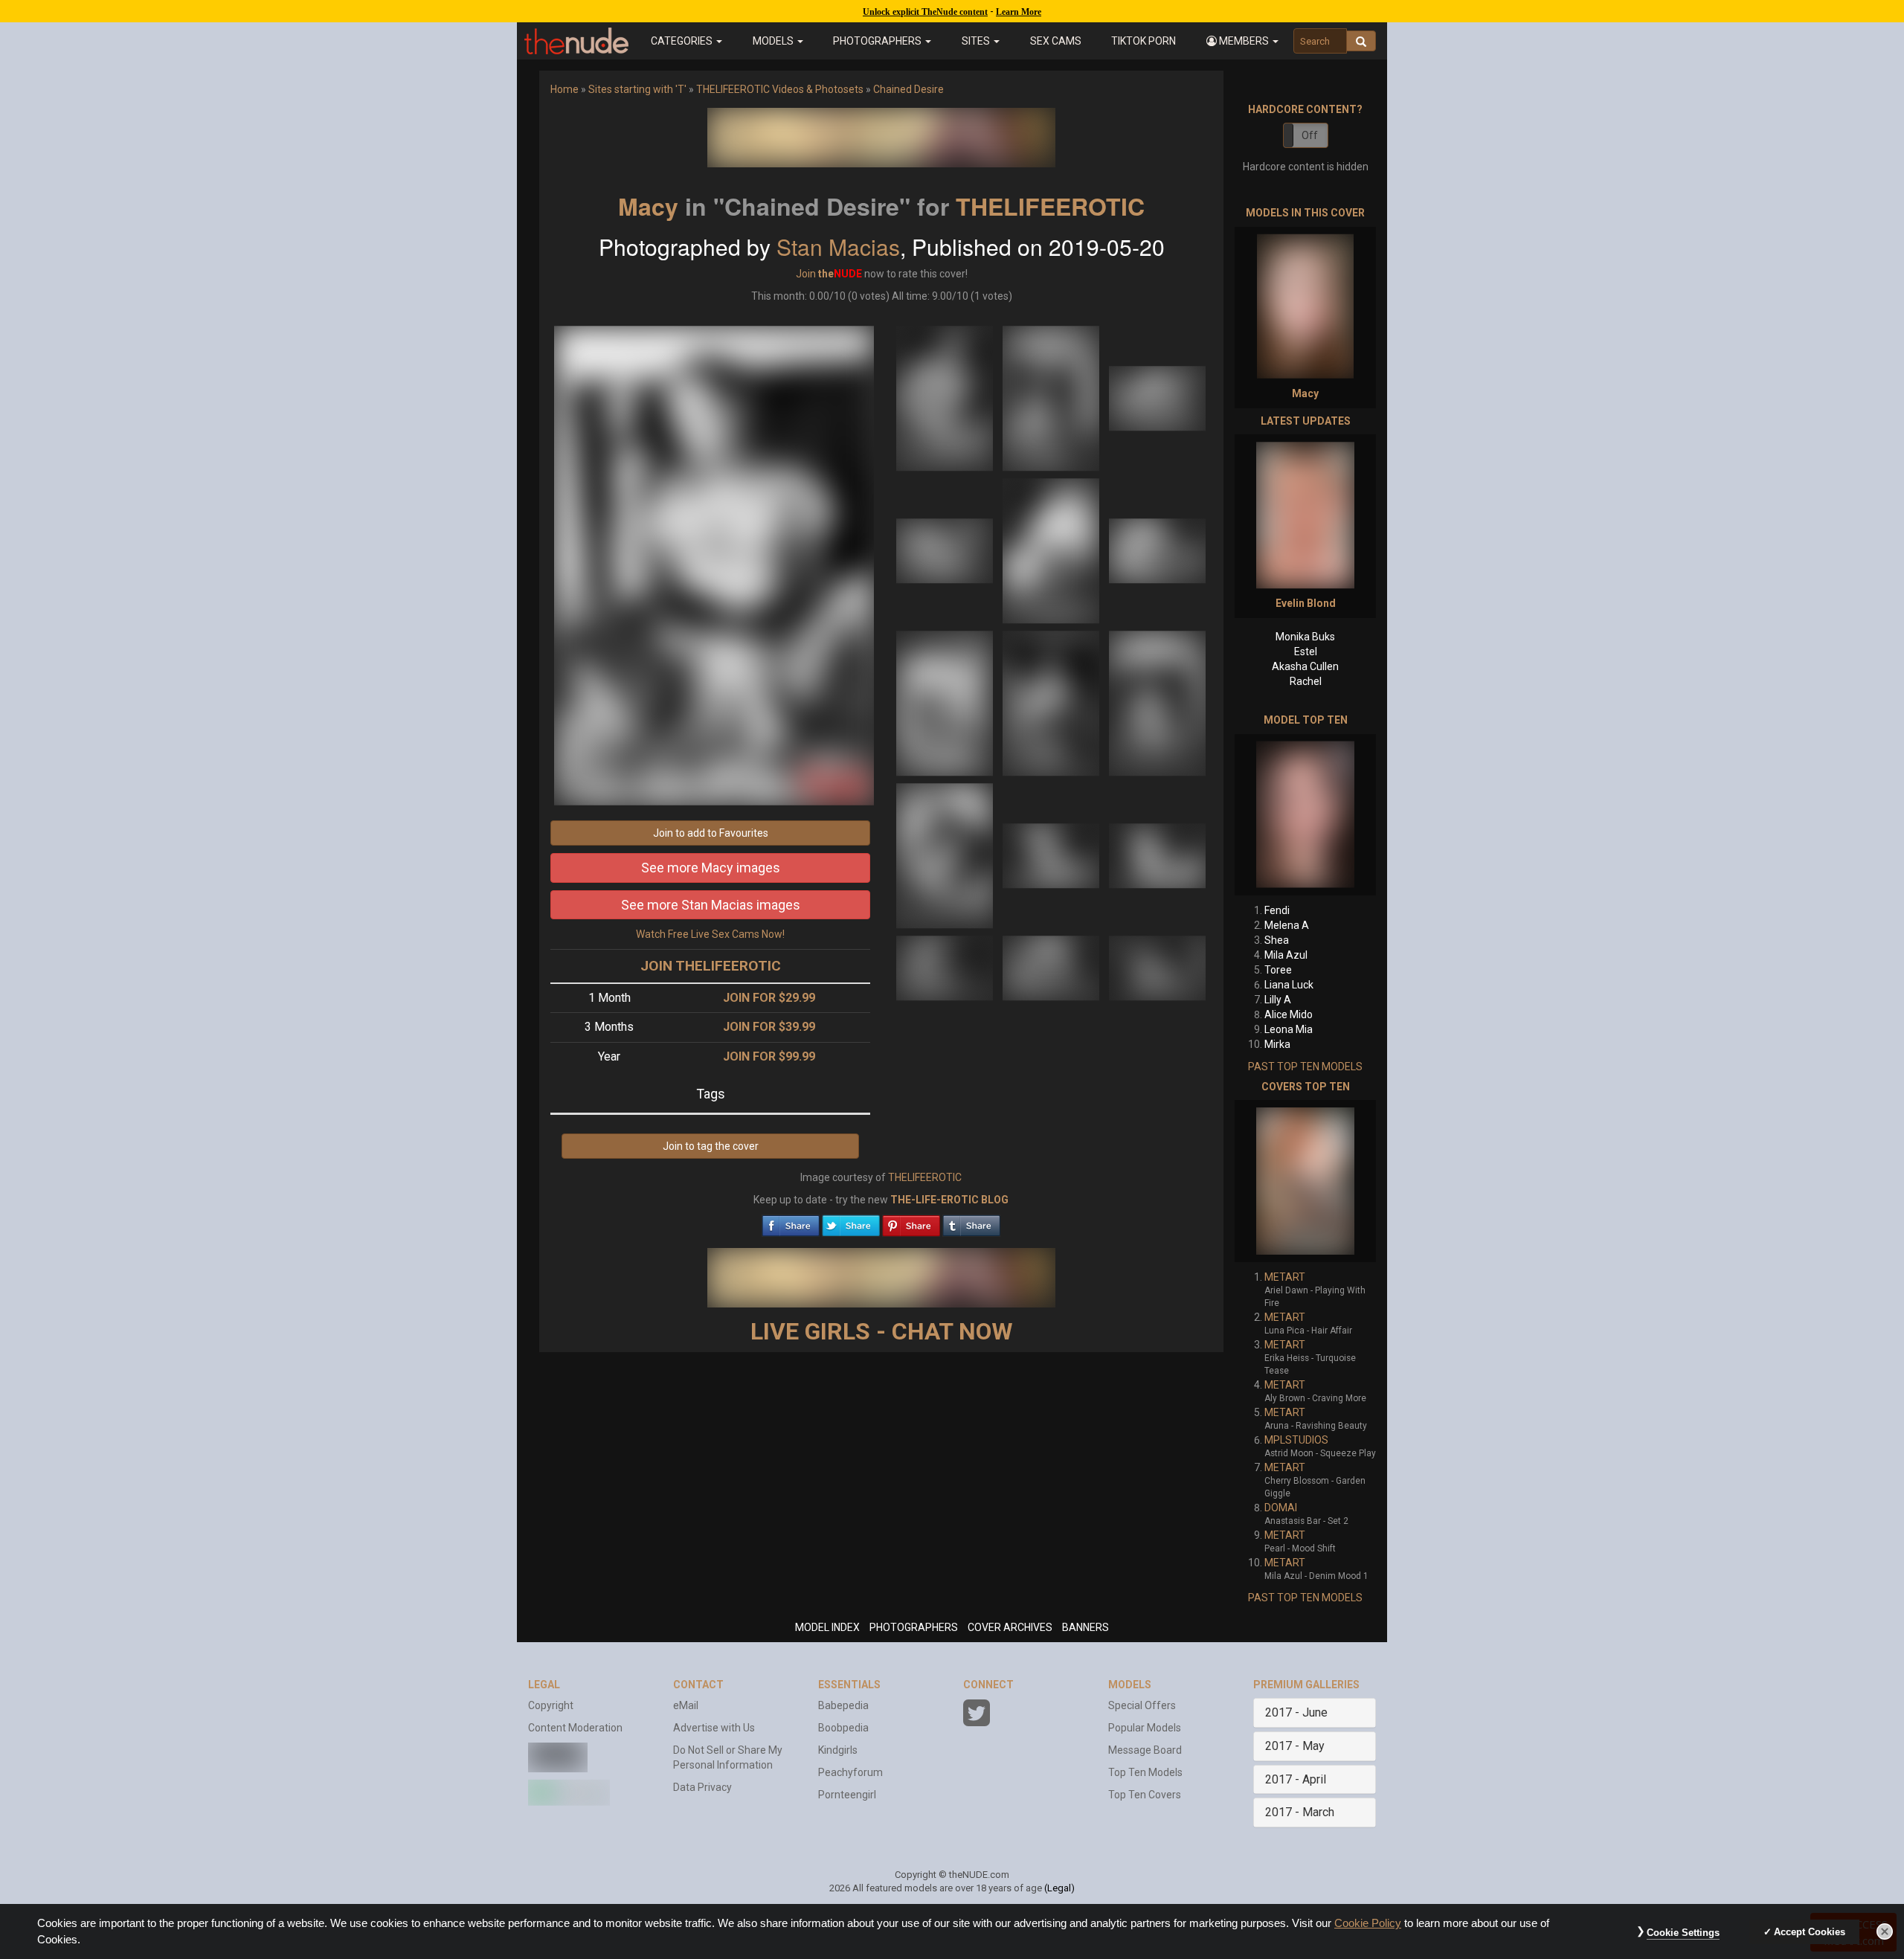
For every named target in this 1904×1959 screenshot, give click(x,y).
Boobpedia (843, 1728)
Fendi (1277, 910)
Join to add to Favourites (711, 833)
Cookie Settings (1683, 1933)
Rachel (1306, 681)
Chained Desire (908, 89)
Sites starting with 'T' (637, 89)
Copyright (551, 1705)
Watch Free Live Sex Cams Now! (710, 934)
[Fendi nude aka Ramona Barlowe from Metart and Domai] (1305, 815)
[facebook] (791, 1222)
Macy (648, 206)
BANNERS (1086, 1627)
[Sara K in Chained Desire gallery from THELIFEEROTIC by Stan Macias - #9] (1157, 702)
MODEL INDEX (827, 1627)
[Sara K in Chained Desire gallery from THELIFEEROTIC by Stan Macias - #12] (1157, 855)
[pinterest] (911, 1222)
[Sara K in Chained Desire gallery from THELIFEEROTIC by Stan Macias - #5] (1052, 550)
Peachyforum (850, 1772)
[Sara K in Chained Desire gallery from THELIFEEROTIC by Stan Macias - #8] (1052, 702)
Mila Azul (1286, 955)
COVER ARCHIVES (1010, 1627)
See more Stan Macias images (711, 905)
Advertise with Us (714, 1728)
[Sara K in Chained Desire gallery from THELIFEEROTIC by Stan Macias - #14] (1052, 967)
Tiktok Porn (1144, 41)
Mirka (1277, 1044)
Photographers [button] (878, 41)
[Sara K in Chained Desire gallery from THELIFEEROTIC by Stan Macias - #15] (1157, 967)
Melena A (1287, 925)
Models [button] (774, 41)
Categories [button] (683, 41)
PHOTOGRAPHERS (914, 1627)
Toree (1278, 970)
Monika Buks (1305, 637)
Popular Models (1145, 1728)
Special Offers (1142, 1705)
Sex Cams (1056, 41)
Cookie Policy (1368, 1923)
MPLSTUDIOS (1296, 1440)
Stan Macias (838, 247)
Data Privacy (702, 1787)
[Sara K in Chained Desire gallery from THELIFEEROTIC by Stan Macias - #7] (946, 702)
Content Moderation (575, 1728)
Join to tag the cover (711, 1146)
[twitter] (851, 1222)
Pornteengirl (847, 1795)
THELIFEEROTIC (1050, 206)
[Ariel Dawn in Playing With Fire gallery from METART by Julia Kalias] (1305, 1181)
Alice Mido (1289, 1014)
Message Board (1145, 1750)
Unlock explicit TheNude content (925, 12)
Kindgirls (838, 1750)
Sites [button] (977, 41)
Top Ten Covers (1145, 1795)
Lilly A (1278, 1000)
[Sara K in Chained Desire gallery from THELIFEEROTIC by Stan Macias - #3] (1157, 397)
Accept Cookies (1810, 1932)
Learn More (1019, 12)
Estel (1306, 652)
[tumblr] (971, 1222)
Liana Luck (1289, 985)
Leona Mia (1289, 1029)
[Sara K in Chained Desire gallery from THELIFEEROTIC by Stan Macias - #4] (946, 550)
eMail (686, 1705)
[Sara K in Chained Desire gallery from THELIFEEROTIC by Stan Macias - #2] (1052, 397)
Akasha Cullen (1305, 666)
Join (806, 274)
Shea (1277, 940)
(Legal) (1059, 1888)
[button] (1242, 41)
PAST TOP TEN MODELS (1305, 1067)
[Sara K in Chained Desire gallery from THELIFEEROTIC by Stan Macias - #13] (946, 967)
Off (1310, 135)
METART (1285, 1277)
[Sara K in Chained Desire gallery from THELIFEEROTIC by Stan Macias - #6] (1157, 550)
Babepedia (843, 1705)
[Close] (1885, 1931)
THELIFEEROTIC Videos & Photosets (780, 89)
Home (565, 89)
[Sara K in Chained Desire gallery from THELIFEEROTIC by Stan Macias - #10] (946, 855)
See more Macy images (711, 868)
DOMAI (1281, 1508)
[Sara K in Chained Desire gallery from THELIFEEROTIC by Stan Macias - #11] (1052, 855)
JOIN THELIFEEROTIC (711, 966)
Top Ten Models (1145, 1772)
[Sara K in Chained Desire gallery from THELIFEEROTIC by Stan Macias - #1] (946, 397)
